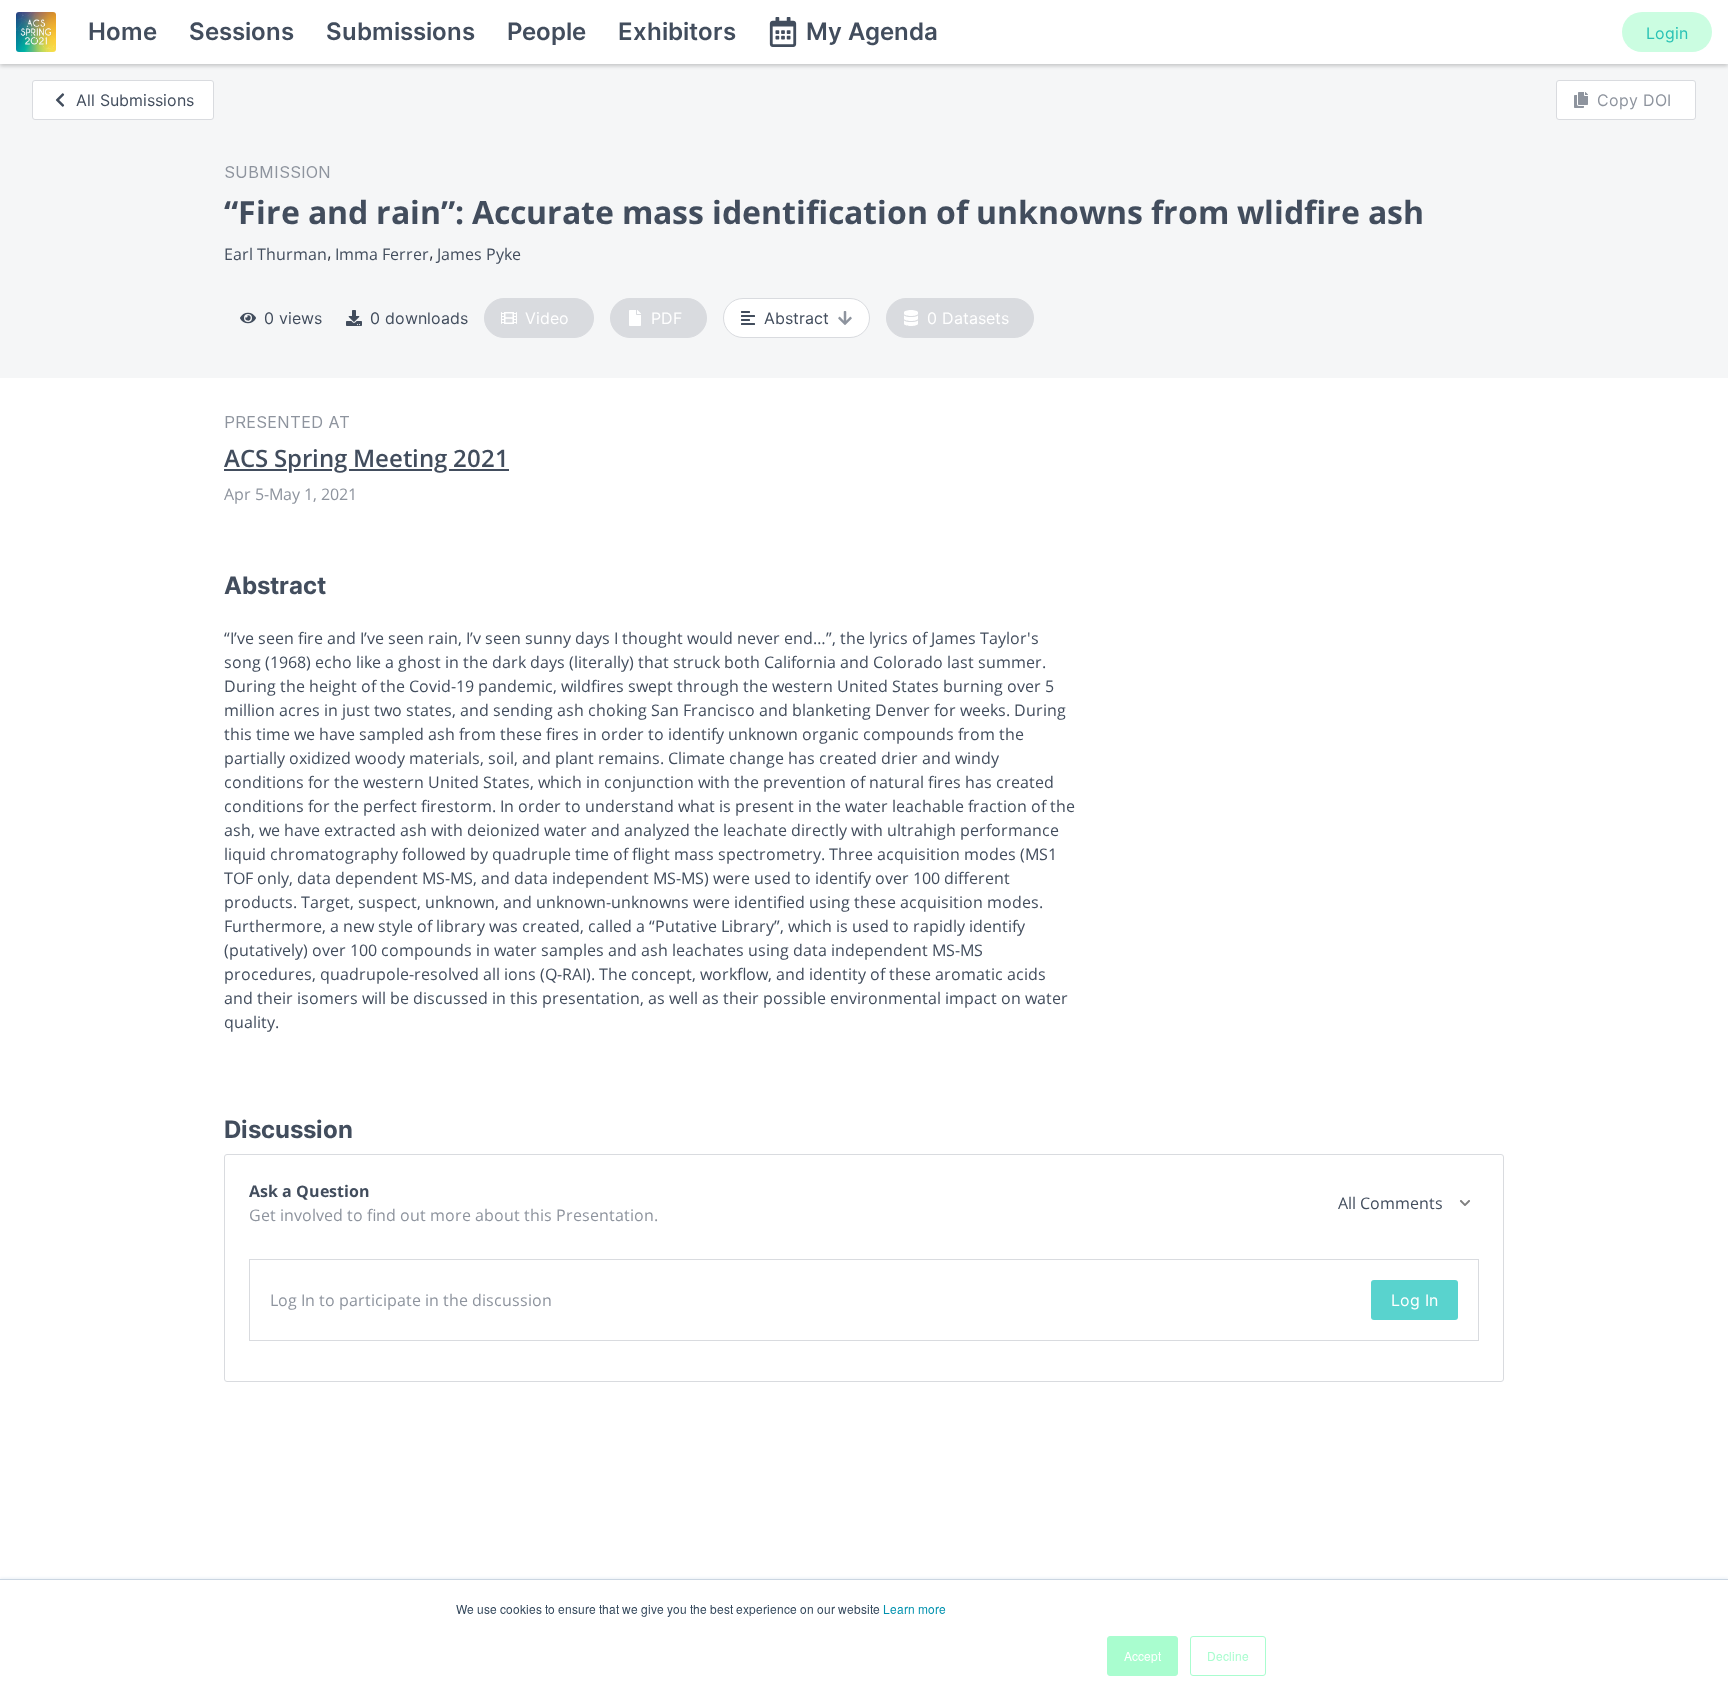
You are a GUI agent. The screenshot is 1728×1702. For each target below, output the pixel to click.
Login (1667, 33)
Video (547, 318)
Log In (1414, 1300)
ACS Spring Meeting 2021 (366, 458)
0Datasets (968, 318)
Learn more (914, 1608)
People (546, 31)
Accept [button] (1142, 1655)
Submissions (400, 31)
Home (122, 31)
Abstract (796, 318)
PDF (666, 318)
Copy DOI (1634, 100)
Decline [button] (1228, 1655)
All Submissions (135, 100)
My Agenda (872, 31)
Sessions (241, 31)
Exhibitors (677, 31)
